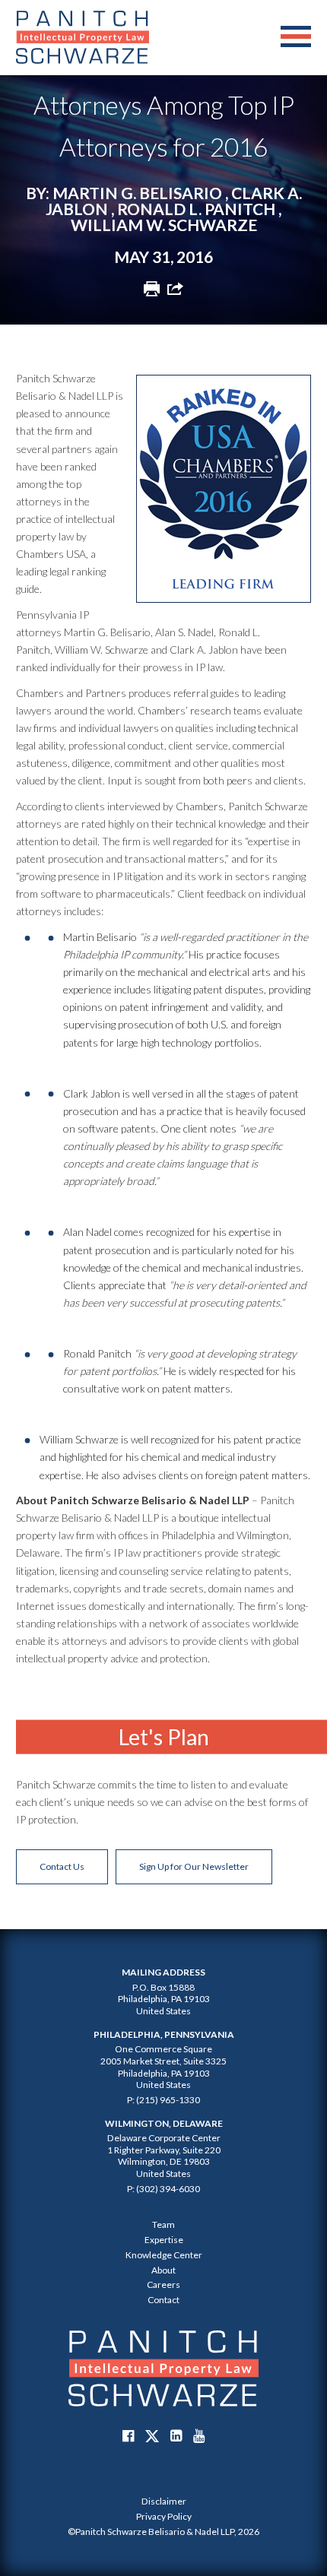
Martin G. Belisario (137, 193)
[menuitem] (163, 2502)
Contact (163, 2300)
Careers (163, 2284)
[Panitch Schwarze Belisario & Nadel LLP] (83, 37)
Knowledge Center (164, 2255)
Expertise (164, 2240)
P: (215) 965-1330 (163, 2100)
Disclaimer (164, 2501)
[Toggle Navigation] (296, 37)
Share (175, 288)
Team (163, 2224)
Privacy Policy (164, 2516)
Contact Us (62, 1866)
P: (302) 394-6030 (163, 2189)
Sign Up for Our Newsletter (194, 1866)
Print (152, 288)
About (163, 2270)
